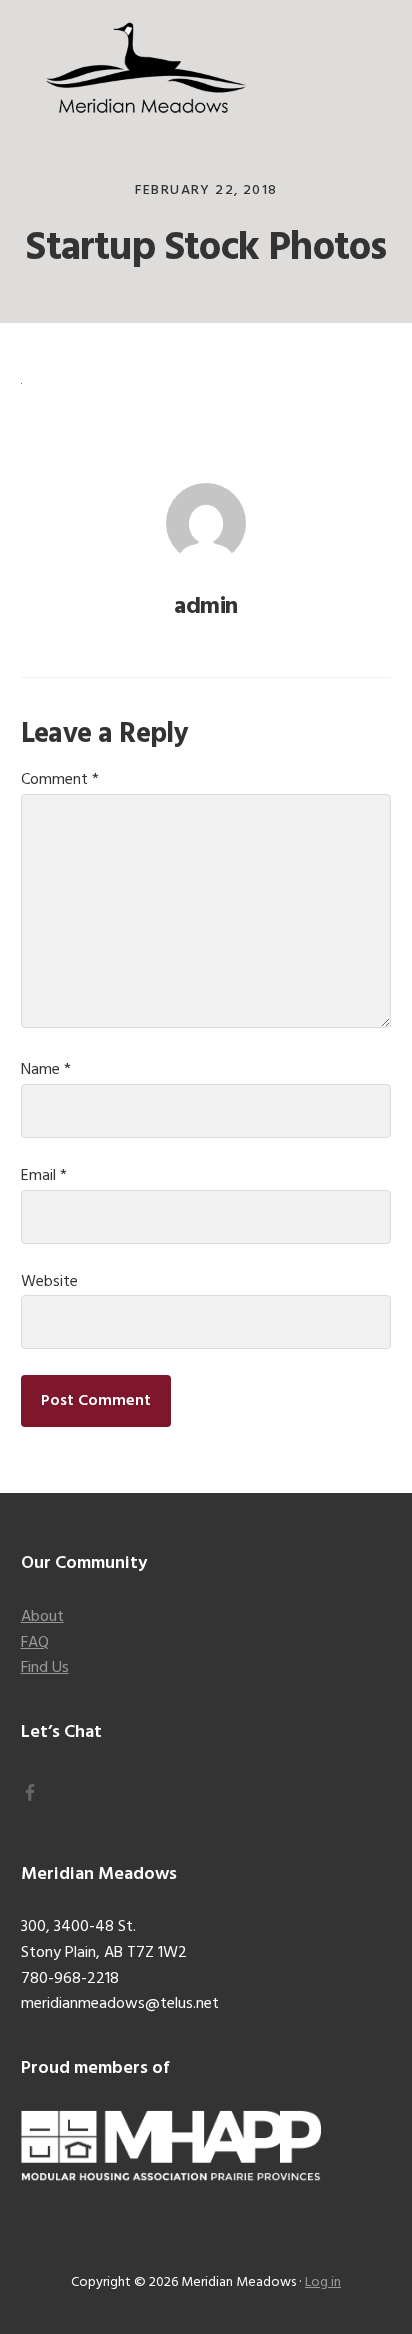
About (42, 1617)
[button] (378, 57)
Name (46, 1070)
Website (49, 1282)
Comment (60, 780)
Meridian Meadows (146, 70)
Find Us (45, 1668)
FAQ (35, 1643)
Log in (323, 2282)
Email (44, 1176)
